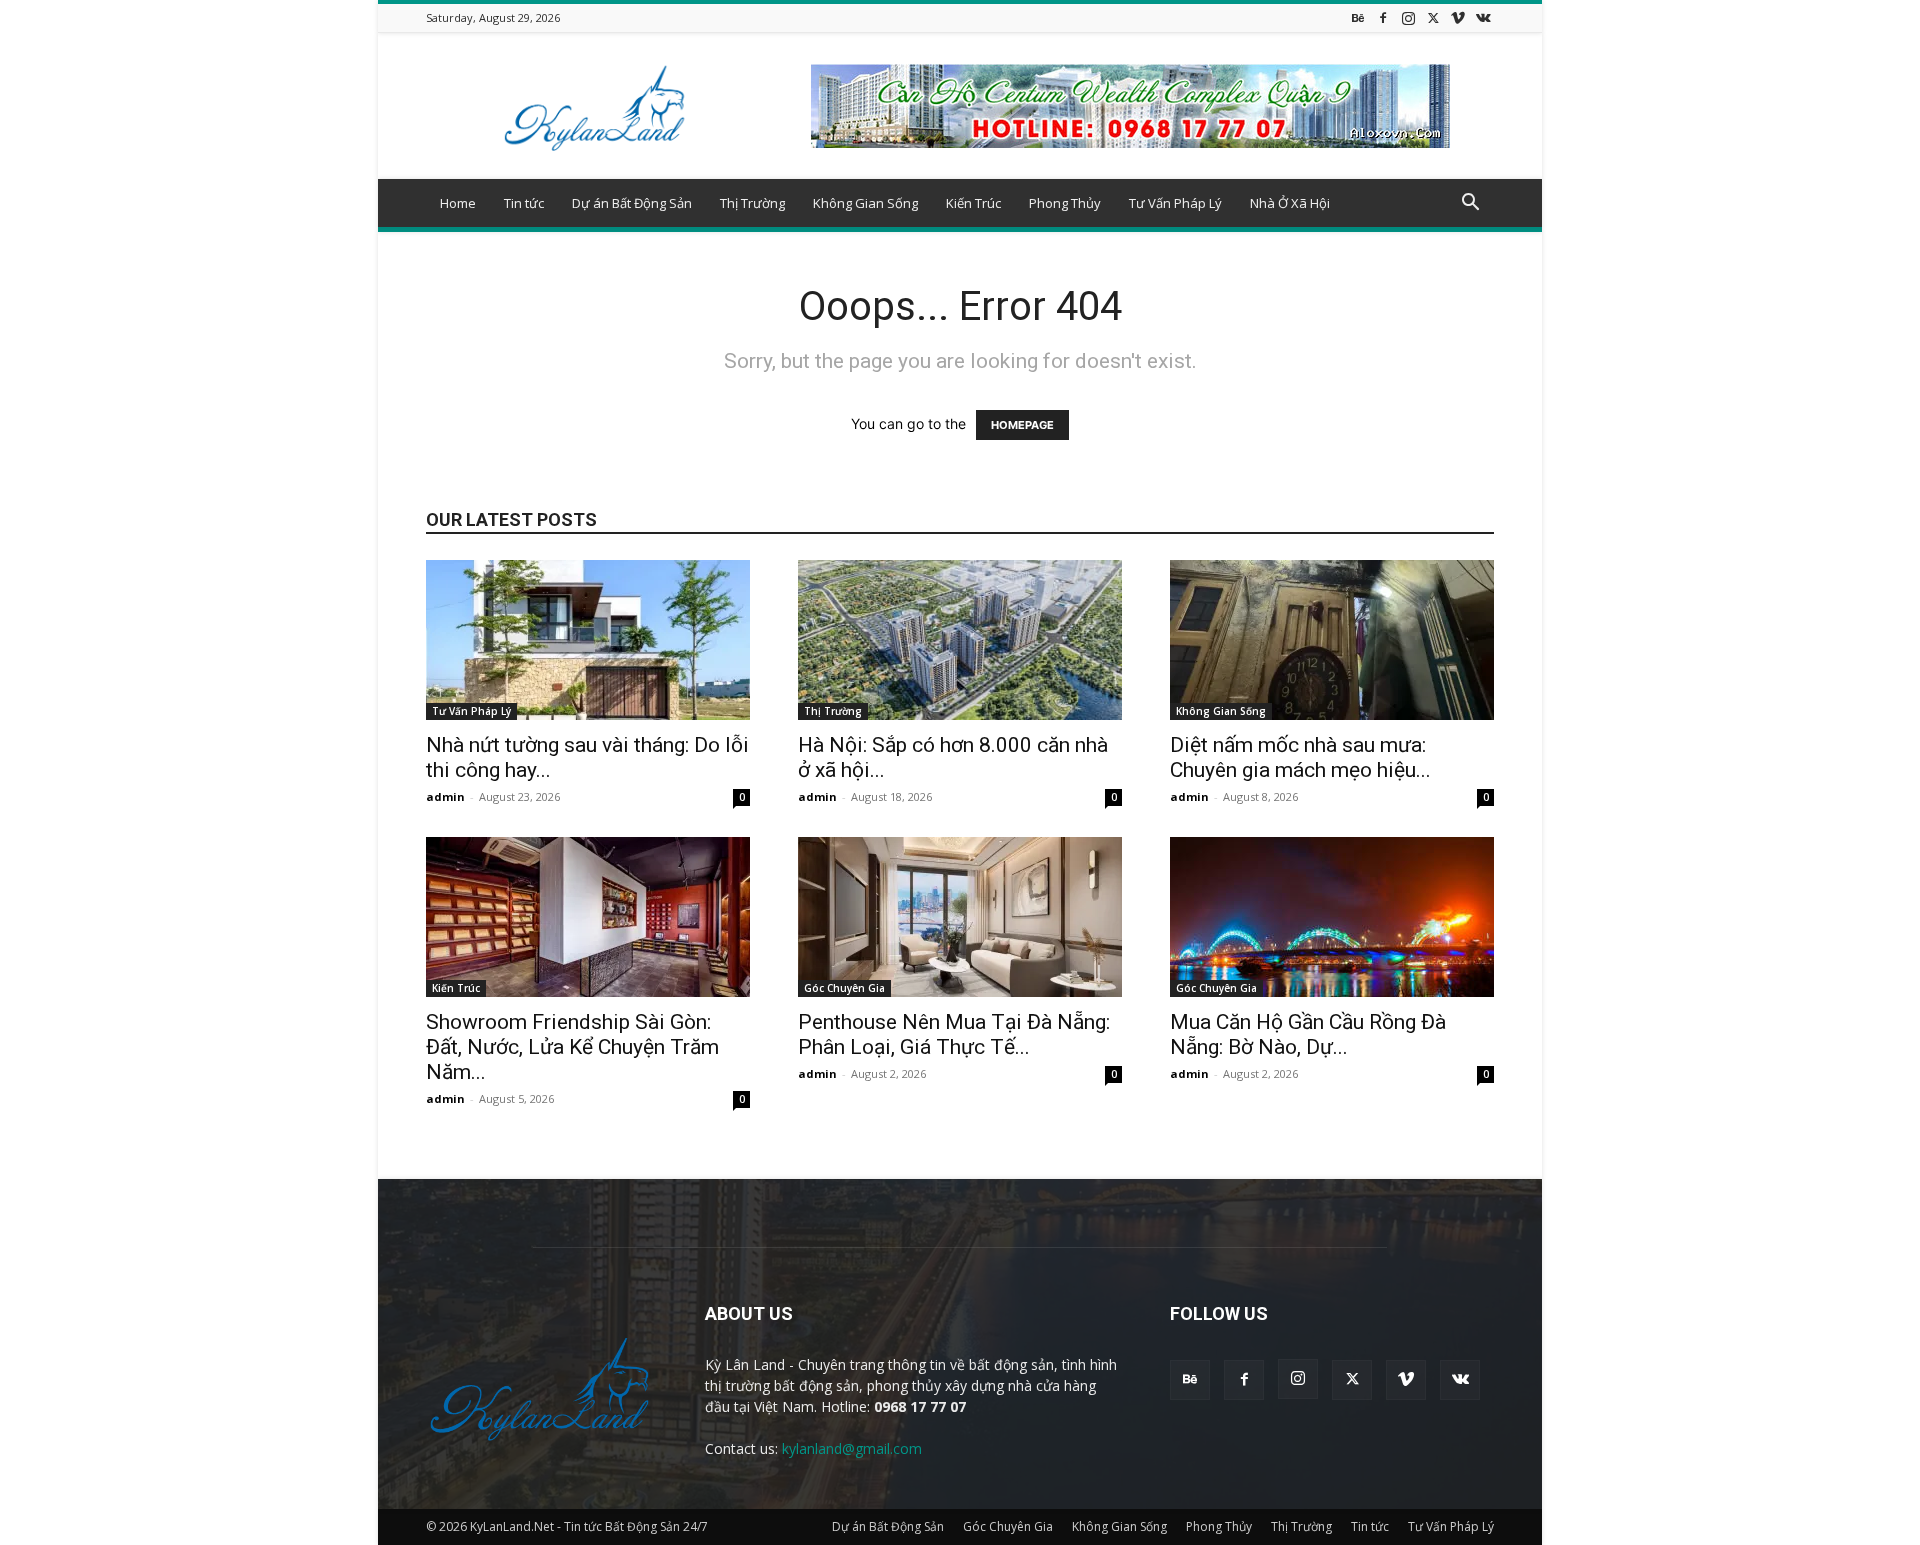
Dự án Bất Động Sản (632, 203)
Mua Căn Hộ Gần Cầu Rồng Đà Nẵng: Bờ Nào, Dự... (1308, 1034)
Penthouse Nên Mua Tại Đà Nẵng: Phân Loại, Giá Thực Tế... (954, 1034)
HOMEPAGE (1022, 425)
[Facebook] (1383, 17)
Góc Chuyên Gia (844, 988)
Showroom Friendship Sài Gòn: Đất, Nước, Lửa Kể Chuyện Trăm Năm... (572, 1047)
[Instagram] (1408, 17)
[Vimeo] (1458, 17)
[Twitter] (1433, 17)
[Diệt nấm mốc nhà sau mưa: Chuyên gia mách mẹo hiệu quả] (1332, 640)
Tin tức (524, 203)
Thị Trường (752, 203)
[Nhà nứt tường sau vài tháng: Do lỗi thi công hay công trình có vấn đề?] (588, 640)
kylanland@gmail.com (852, 1448)
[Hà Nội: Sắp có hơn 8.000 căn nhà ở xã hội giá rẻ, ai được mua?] (960, 640)
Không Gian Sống (865, 203)
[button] (1470, 204)
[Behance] (1358, 17)
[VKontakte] (1483, 17)
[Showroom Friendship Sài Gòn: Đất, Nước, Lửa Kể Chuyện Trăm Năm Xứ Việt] (588, 917)
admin (445, 796)
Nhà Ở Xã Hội (1290, 203)
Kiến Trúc (973, 203)
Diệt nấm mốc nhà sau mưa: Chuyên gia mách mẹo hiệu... (1300, 757)
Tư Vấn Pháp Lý (1175, 203)
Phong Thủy (1065, 203)
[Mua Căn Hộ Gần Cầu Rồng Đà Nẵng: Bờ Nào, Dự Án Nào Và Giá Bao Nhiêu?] (1332, 917)
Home (458, 203)
